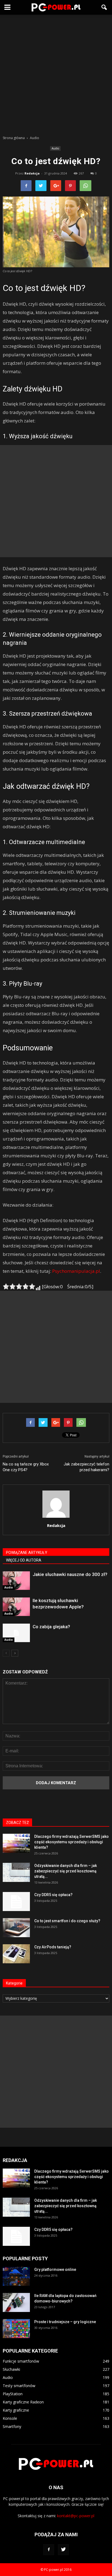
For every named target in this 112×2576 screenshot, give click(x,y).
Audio (55, 148)
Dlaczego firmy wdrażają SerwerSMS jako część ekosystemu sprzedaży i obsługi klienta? (71, 1842)
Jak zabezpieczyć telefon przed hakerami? (86, 1467)
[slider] (19, 1286)
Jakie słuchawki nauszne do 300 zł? (70, 1574)
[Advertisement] (56, 73)
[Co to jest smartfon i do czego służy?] (16, 1928)
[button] (104, 7)
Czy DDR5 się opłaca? (53, 1895)
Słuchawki (11, 2369)
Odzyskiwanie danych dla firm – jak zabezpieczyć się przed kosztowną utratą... (66, 1871)
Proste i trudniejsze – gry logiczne (65, 2322)
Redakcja (32, 173)
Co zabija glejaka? (51, 1627)
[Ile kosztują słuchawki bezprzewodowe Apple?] (16, 1607)
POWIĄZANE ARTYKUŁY (27, 1553)
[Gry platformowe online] (16, 2276)
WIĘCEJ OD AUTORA (24, 1560)
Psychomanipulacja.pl (76, 1271)
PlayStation (13, 2394)
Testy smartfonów (19, 2386)
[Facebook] (49, 2550)
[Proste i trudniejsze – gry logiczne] (16, 2329)
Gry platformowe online (55, 2270)
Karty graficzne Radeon (23, 2402)
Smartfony (12, 2426)
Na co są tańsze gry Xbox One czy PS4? (26, 1467)
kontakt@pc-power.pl (76, 2516)
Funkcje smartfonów (21, 2361)
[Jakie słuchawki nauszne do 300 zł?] (16, 1581)
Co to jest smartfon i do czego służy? (67, 1921)
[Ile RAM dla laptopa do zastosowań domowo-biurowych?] (16, 2302)
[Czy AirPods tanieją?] (16, 1954)
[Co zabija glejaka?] (16, 1633)
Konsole (10, 2418)
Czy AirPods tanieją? (53, 1947)
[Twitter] (63, 2550)
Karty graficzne (16, 2410)
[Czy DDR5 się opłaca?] (16, 1902)
